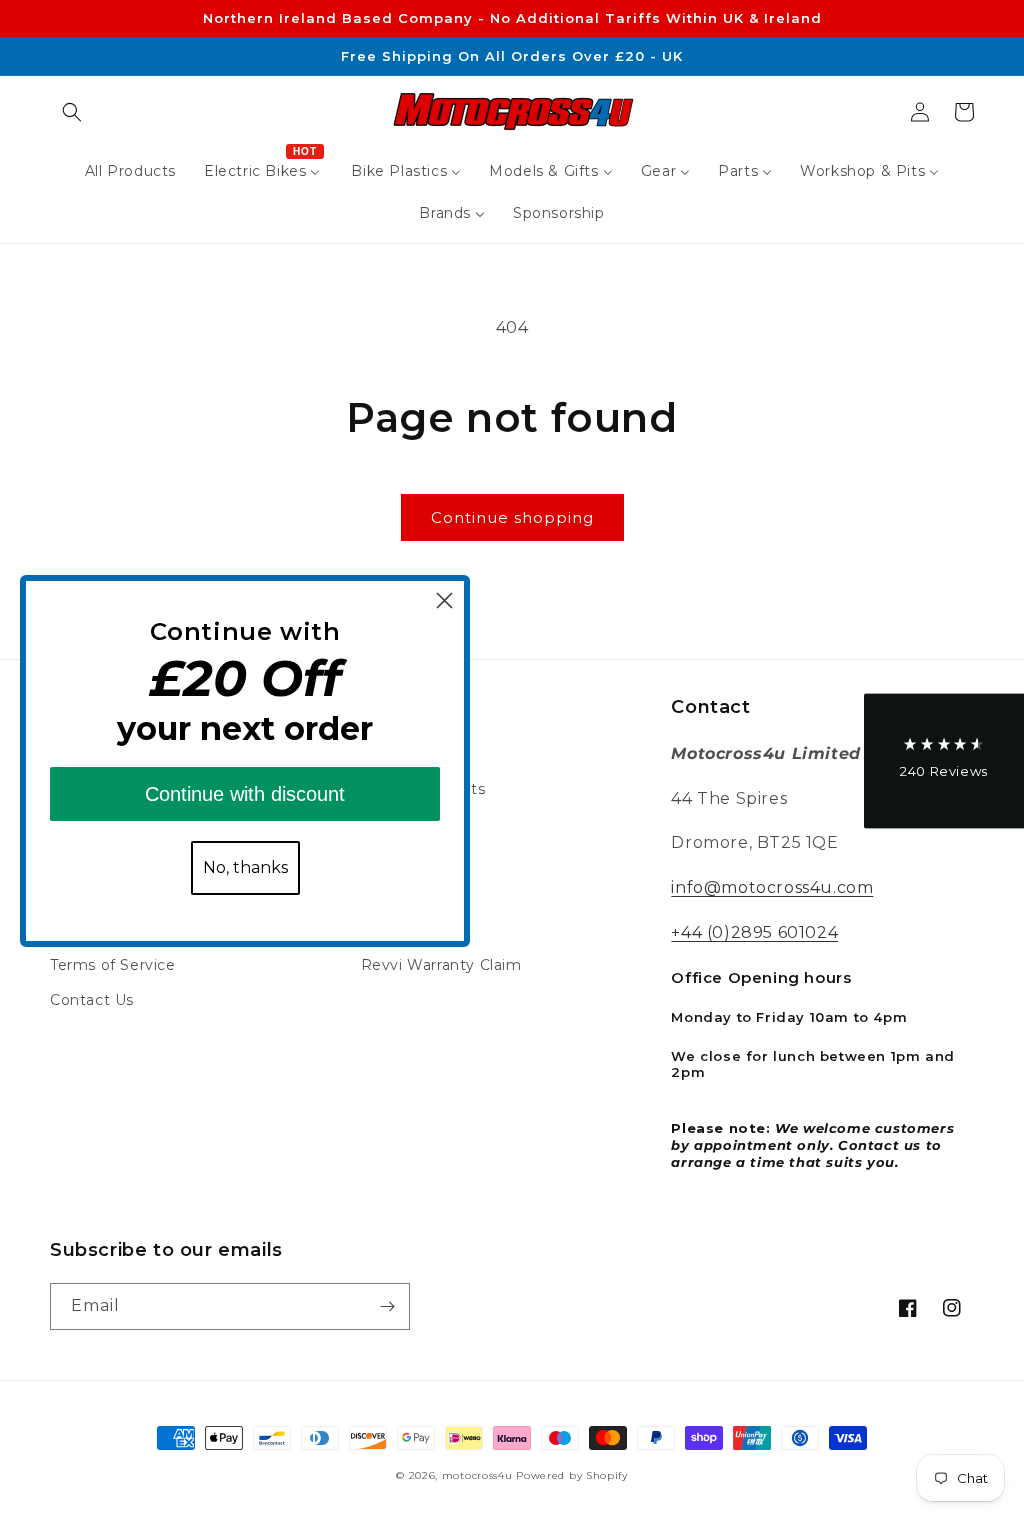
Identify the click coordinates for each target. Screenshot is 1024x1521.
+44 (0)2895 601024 (754, 932)
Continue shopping (512, 517)
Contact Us (92, 1000)
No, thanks (245, 867)
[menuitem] (130, 171)
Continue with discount (245, 794)
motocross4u (477, 1475)
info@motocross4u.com (772, 887)
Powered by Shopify (572, 1475)
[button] (72, 112)
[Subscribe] (387, 1306)
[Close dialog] (444, 600)
